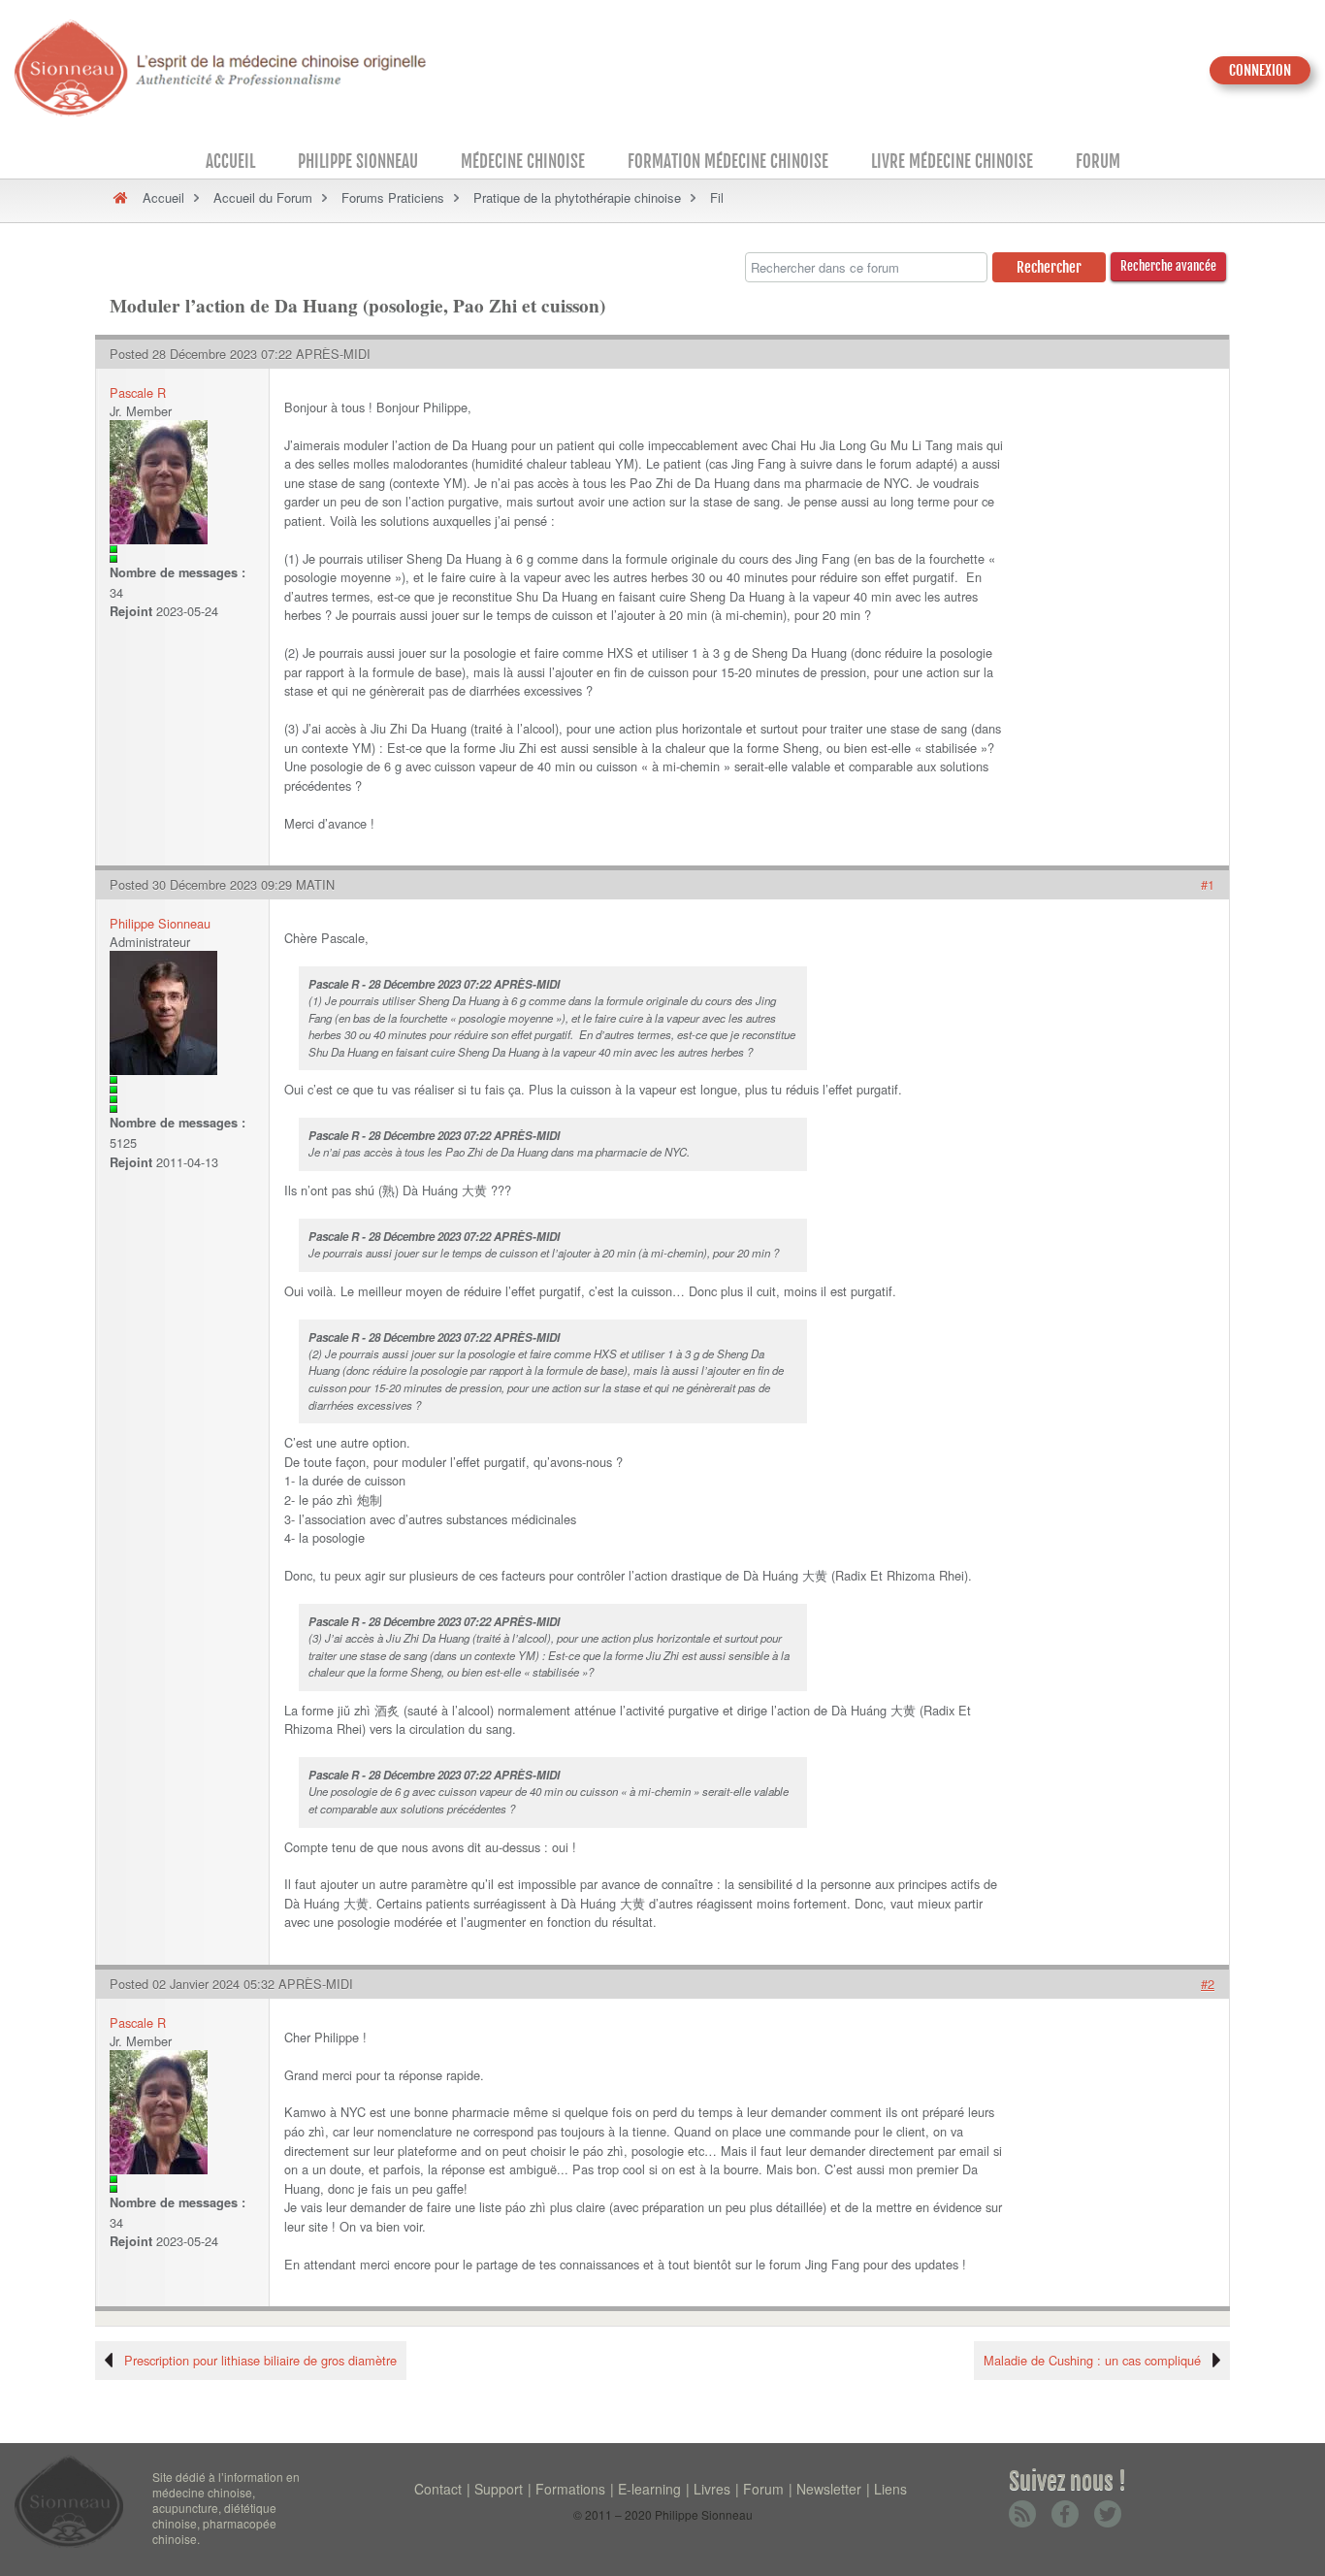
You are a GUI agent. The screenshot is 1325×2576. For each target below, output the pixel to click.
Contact (438, 2489)
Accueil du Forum (263, 197)
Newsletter (829, 2489)
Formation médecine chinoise (728, 162)
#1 (1208, 884)
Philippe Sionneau (358, 162)
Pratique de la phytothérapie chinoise (577, 197)
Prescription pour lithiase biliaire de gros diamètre (260, 2360)
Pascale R (138, 392)
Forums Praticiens (393, 197)
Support (499, 2489)
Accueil (230, 162)
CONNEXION (1260, 70)
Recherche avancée (1168, 266)
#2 (1208, 1984)
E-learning (649, 2489)
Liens (890, 2489)
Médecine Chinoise (523, 162)
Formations (570, 2489)
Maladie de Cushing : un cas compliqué (1092, 2360)
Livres (712, 2489)
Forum (1098, 162)
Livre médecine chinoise (952, 162)
